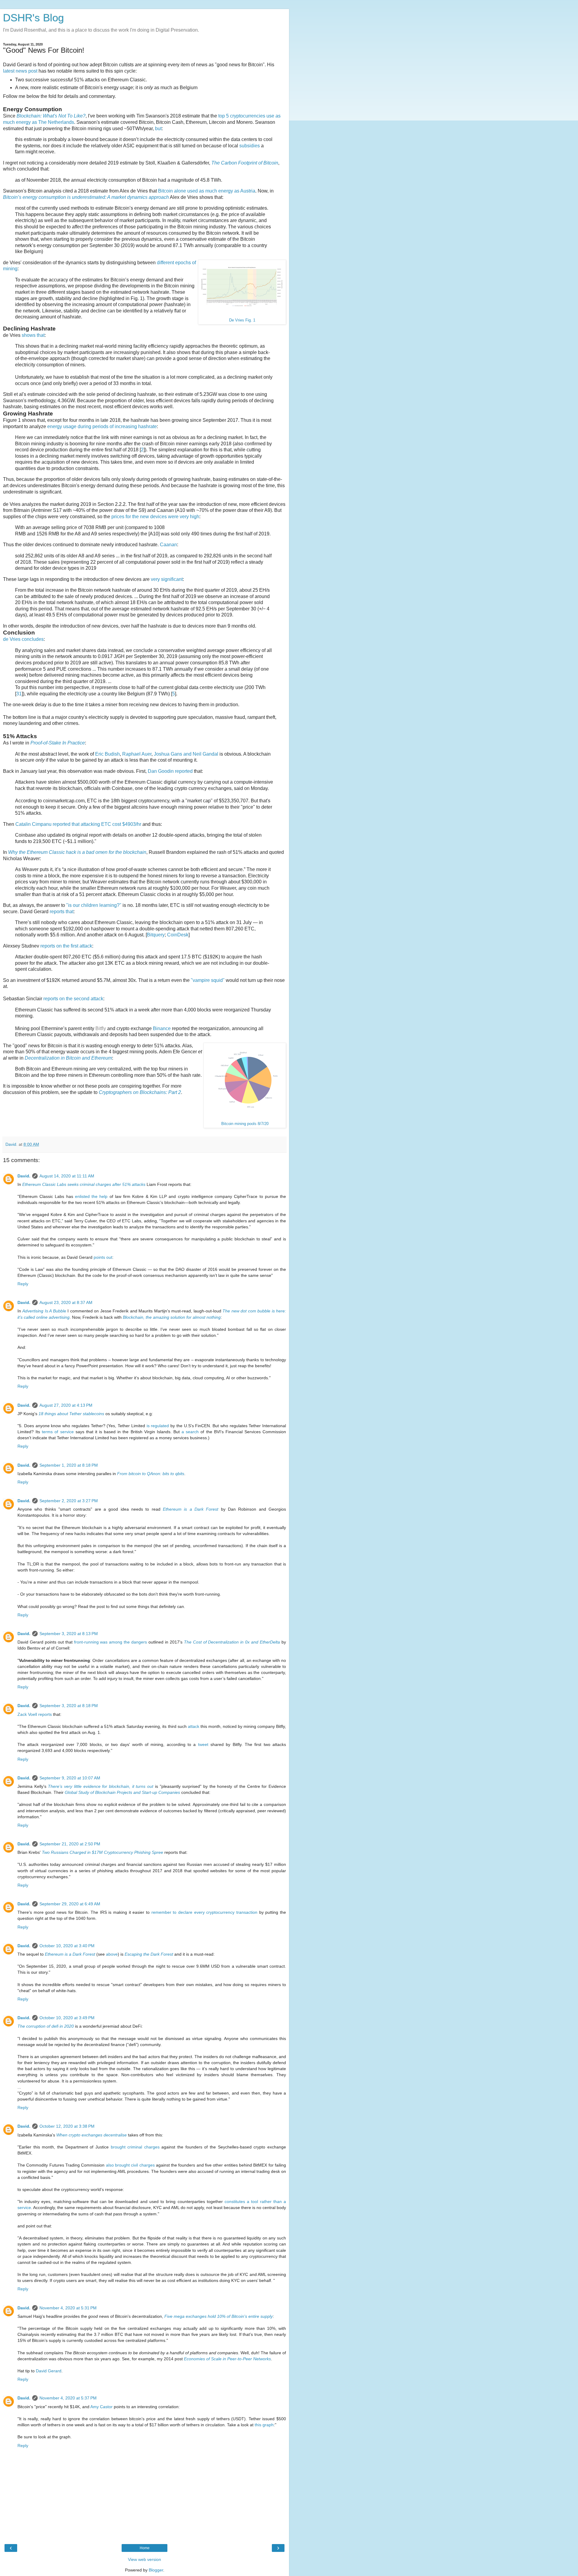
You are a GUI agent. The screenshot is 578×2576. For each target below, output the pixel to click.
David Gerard (49, 2371)
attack (194, 1726)
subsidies (250, 146)
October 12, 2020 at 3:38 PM (67, 2126)
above (112, 1954)
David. (24, 1176)
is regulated (158, 1426)
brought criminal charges (135, 2147)
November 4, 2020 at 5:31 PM (68, 2308)
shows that (33, 335)
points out (103, 1257)
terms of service (58, 1432)
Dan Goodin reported (170, 771)
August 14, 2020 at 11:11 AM (67, 1176)
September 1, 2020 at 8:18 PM (69, 1465)
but (158, 128)
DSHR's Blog (33, 18)
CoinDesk (178, 935)
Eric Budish (107, 754)
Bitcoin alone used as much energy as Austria (207, 191)
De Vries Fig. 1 (242, 320)
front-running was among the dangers (111, 1642)
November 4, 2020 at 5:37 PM (68, 2398)
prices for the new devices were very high (155, 517)
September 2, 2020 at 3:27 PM (69, 1501)
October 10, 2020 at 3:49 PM (67, 2018)
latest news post (20, 71)
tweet (203, 1744)
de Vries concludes (23, 639)
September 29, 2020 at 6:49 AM (70, 1904)
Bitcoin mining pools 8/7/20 (245, 1124)
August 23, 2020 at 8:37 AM (66, 1302)
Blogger (156, 2570)
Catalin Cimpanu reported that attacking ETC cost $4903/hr (78, 824)
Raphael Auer (137, 754)
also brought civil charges (130, 2165)
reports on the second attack (73, 999)
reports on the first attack (66, 946)
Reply (23, 1284)
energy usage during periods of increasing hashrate (102, 426)
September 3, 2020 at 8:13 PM (69, 1634)
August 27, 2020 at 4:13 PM (66, 1405)
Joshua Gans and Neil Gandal (186, 754)
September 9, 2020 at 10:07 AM (70, 1778)
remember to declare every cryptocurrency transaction (204, 1912)
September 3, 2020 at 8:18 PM (69, 1706)
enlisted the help (91, 1196)
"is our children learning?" (94, 905)
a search (190, 1432)
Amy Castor (101, 2407)
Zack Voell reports (35, 1714)
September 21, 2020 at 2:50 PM (70, 1844)
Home (145, 2548)
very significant (167, 579)
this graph (264, 2425)
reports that (62, 912)
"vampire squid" (208, 980)
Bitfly (101, 1028)
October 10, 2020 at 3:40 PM (67, 1946)
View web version (144, 2559)
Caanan (168, 545)
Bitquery (156, 935)
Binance (162, 1028)
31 (19, 694)
